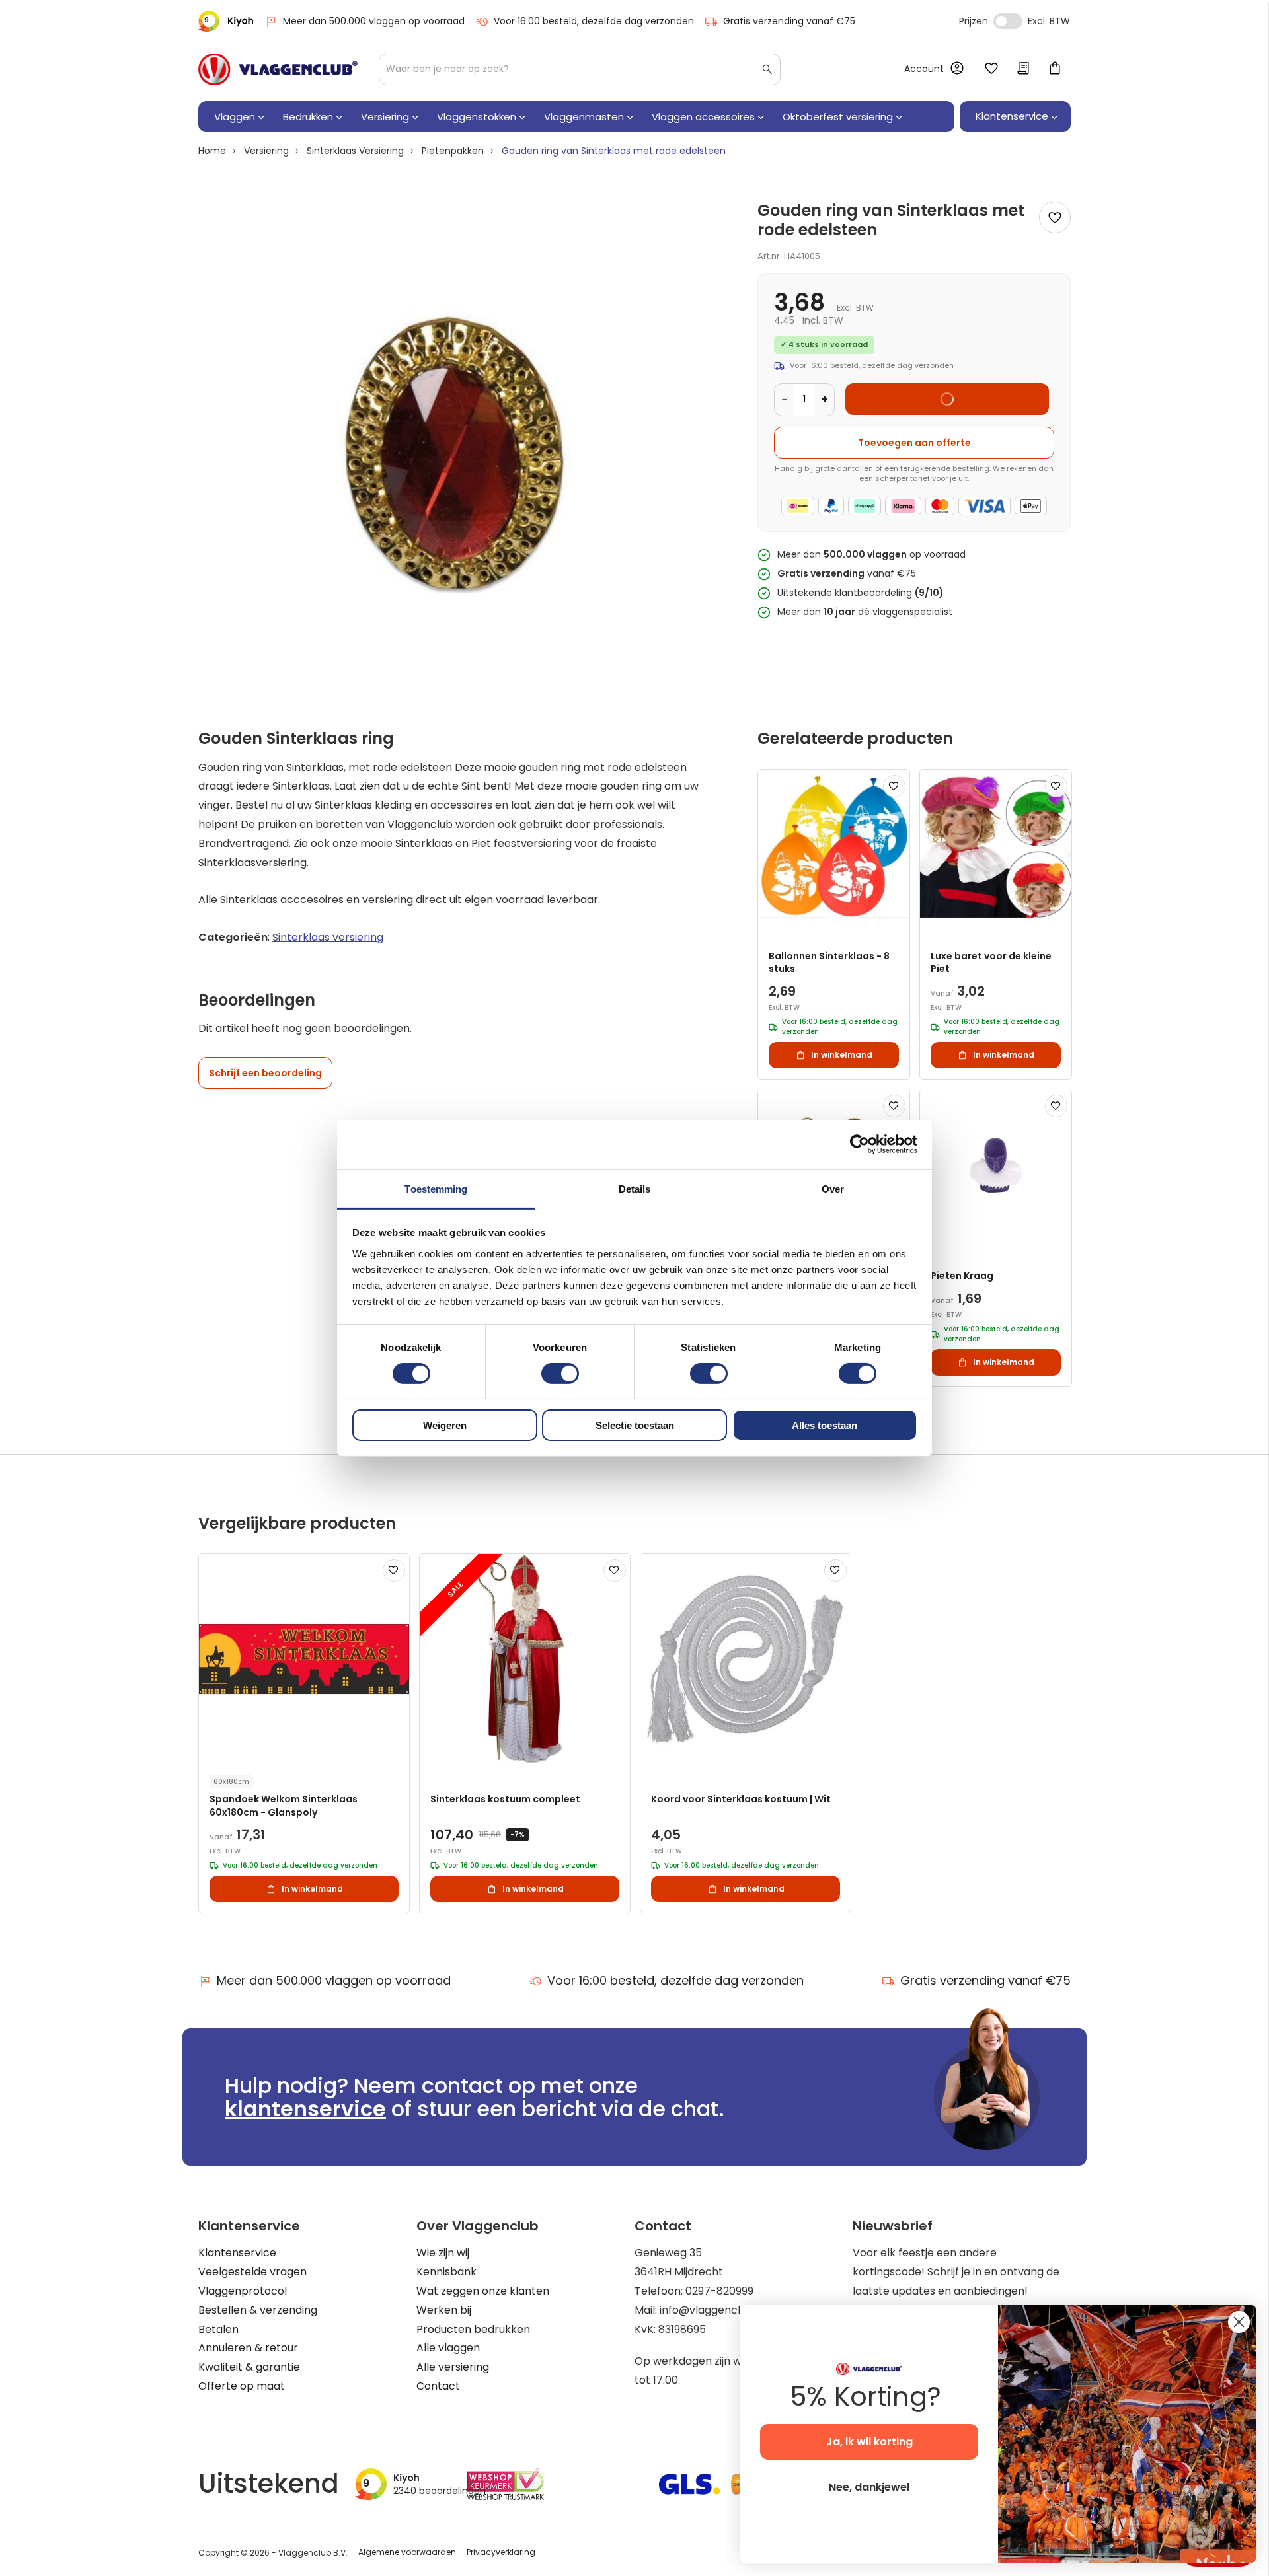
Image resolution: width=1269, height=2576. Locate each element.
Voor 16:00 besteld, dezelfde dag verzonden (594, 21)
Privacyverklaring (501, 2552)
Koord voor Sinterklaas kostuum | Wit (741, 1799)
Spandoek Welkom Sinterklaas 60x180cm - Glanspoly (284, 1806)
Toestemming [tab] (436, 1188)
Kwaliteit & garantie (249, 2367)
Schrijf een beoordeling (265, 1073)
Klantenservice (237, 2253)
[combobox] (580, 69)
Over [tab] (833, 1188)
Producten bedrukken (473, 2329)
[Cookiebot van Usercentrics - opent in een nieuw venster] (860, 1144)
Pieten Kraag (962, 1276)
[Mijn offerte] (1023, 69)
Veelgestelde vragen (252, 2272)
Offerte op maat (242, 2386)
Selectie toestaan (635, 1425)
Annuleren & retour (248, 2348)
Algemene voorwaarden (407, 2552)
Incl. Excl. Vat (1008, 21)
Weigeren (445, 1425)
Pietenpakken (453, 151)
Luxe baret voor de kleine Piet (991, 963)
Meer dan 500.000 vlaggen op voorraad (374, 21)
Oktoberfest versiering (838, 117)
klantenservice (305, 2109)
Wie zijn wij (443, 2253)
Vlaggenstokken (477, 117)
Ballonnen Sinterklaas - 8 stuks (829, 963)
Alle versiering (453, 2367)
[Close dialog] (1239, 2322)
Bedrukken (308, 117)
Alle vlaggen (448, 2348)
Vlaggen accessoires (703, 117)
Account (924, 69)
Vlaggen (235, 117)
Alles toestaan (825, 1425)
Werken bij (444, 2310)
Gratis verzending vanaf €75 (789, 21)
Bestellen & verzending (258, 2310)
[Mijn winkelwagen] (1055, 69)
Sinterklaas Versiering (355, 151)
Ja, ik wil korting (869, 2442)
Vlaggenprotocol (243, 2291)
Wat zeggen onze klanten (483, 2291)
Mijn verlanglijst (991, 69)
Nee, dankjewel (869, 2487)
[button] (894, 786)
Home (212, 151)
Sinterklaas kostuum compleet (505, 1799)
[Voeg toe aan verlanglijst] (1055, 217)
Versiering (385, 117)
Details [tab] (635, 1188)
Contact (438, 2386)
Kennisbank (446, 2272)
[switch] (560, 1375)
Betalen (218, 2329)
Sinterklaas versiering (328, 937)
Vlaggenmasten (584, 117)
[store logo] (278, 69)
